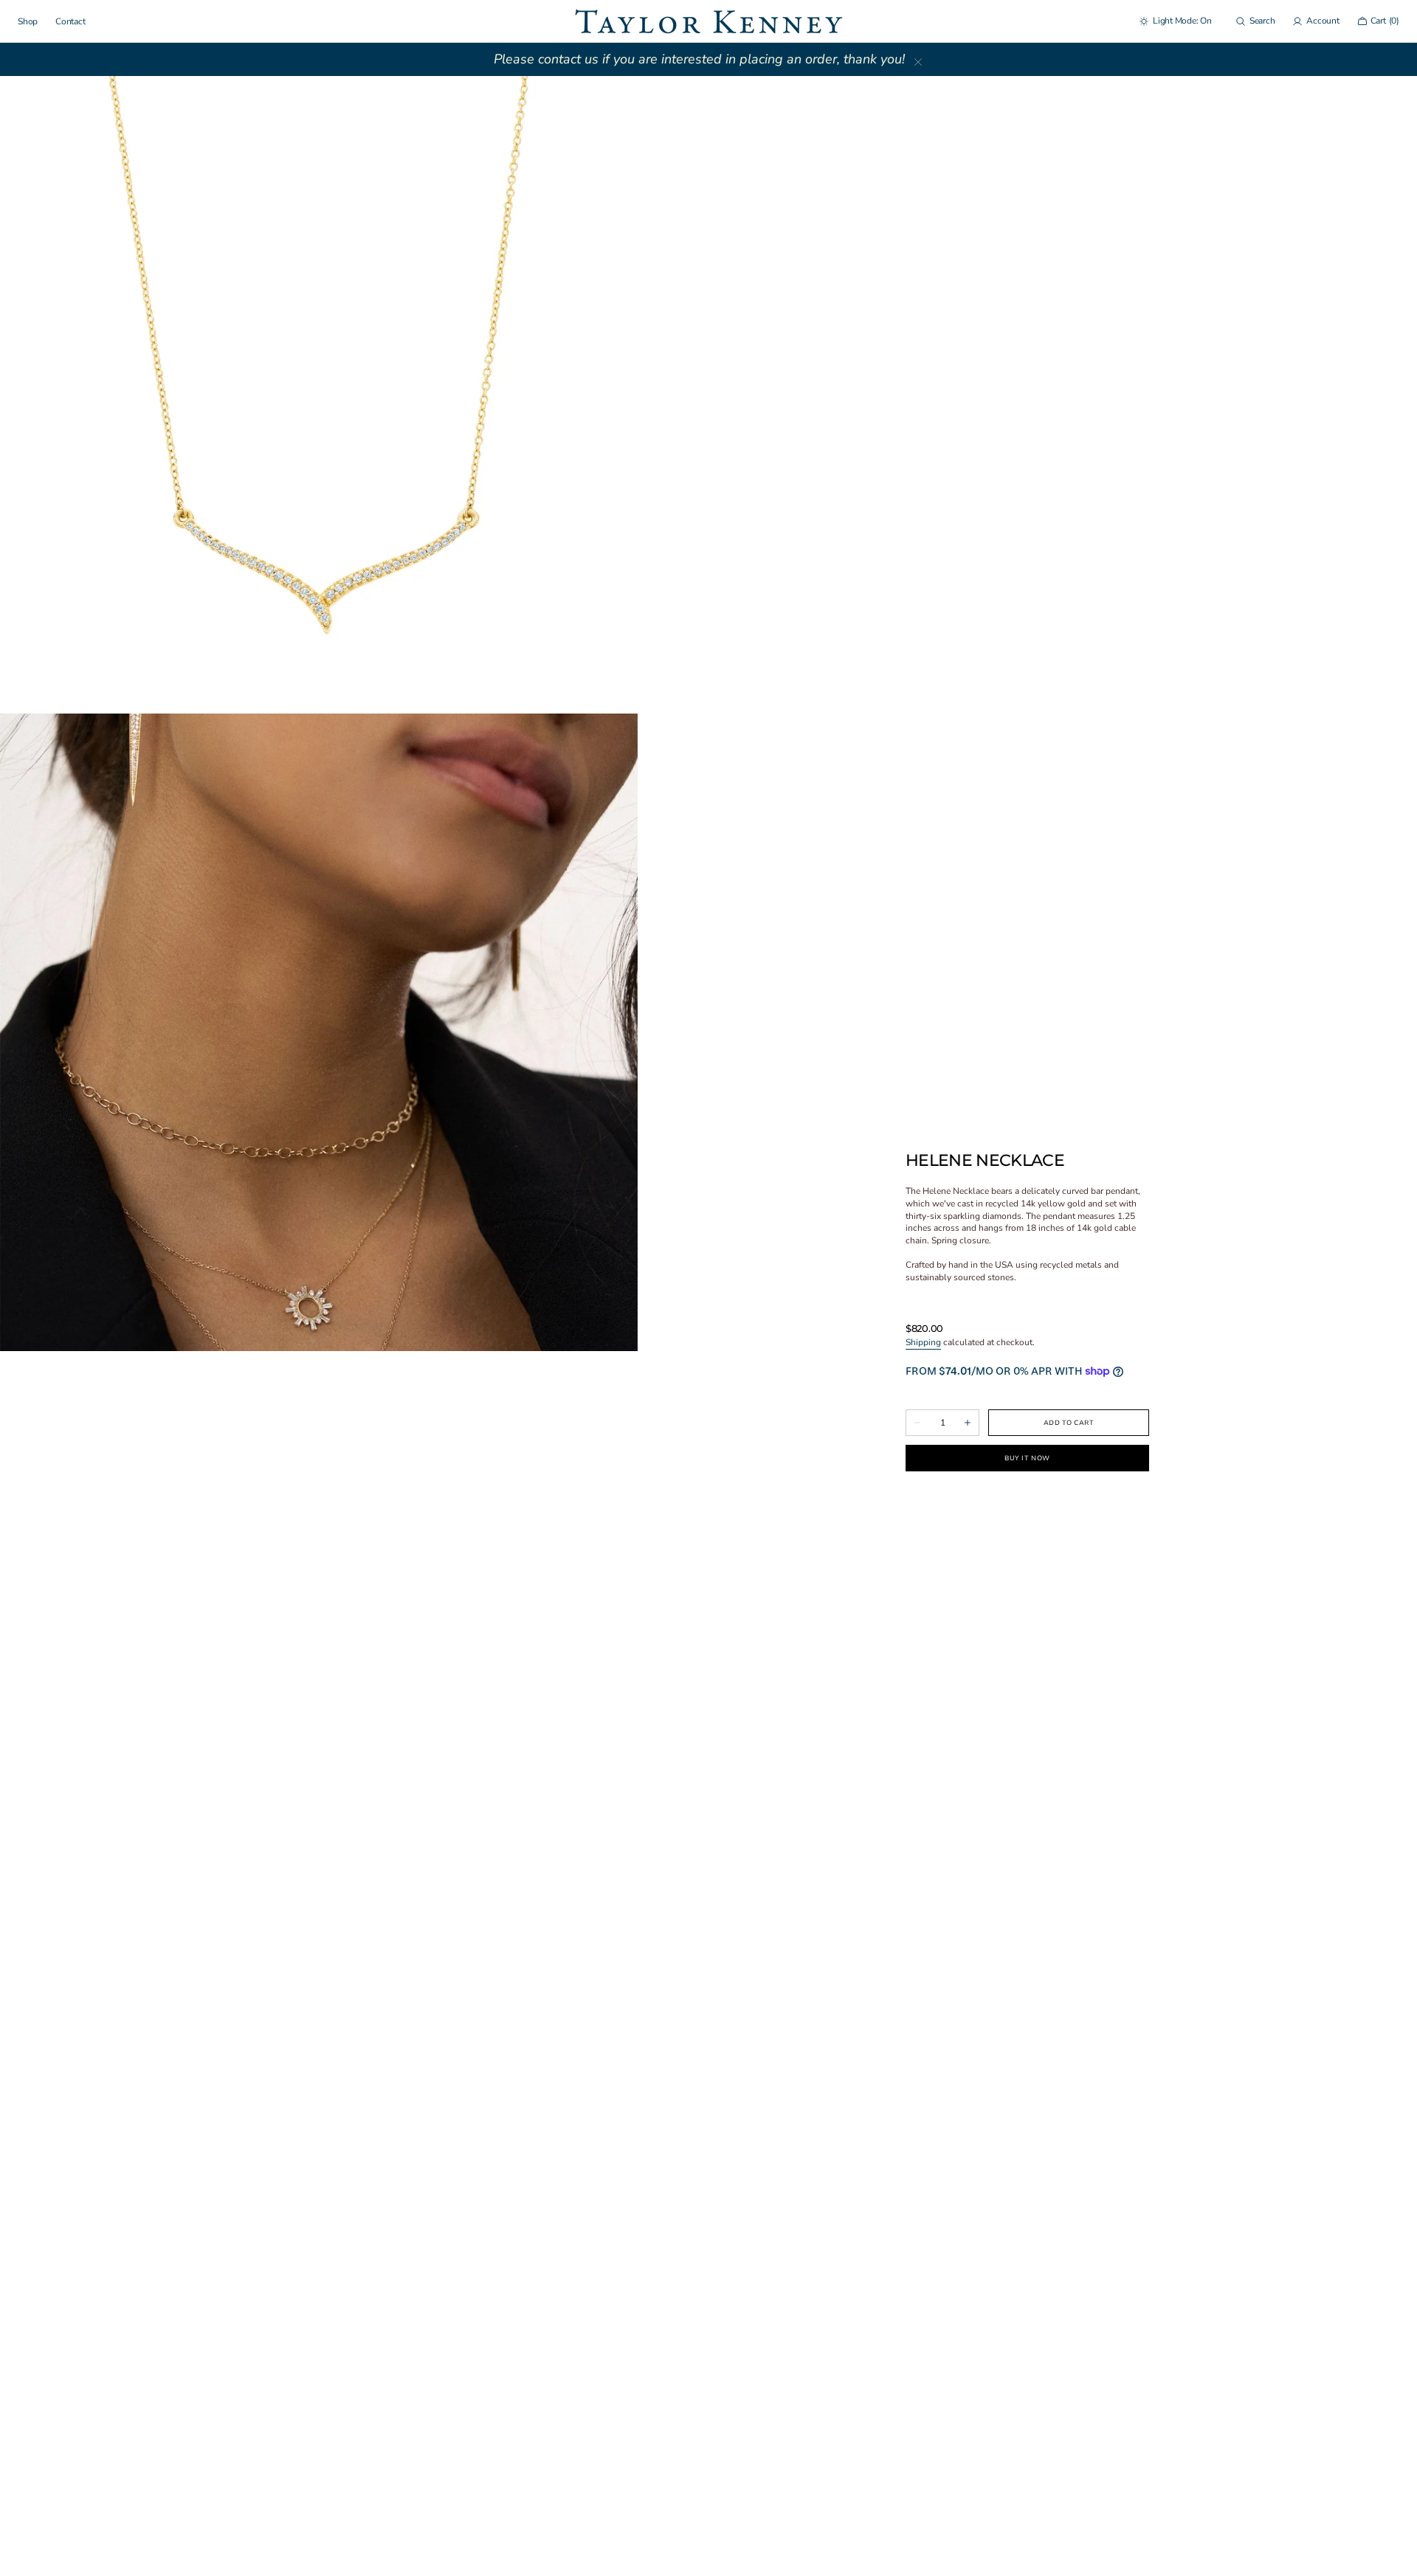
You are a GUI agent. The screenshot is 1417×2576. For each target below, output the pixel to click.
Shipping (923, 1342)
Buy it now (1027, 1458)
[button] (1255, 21)
